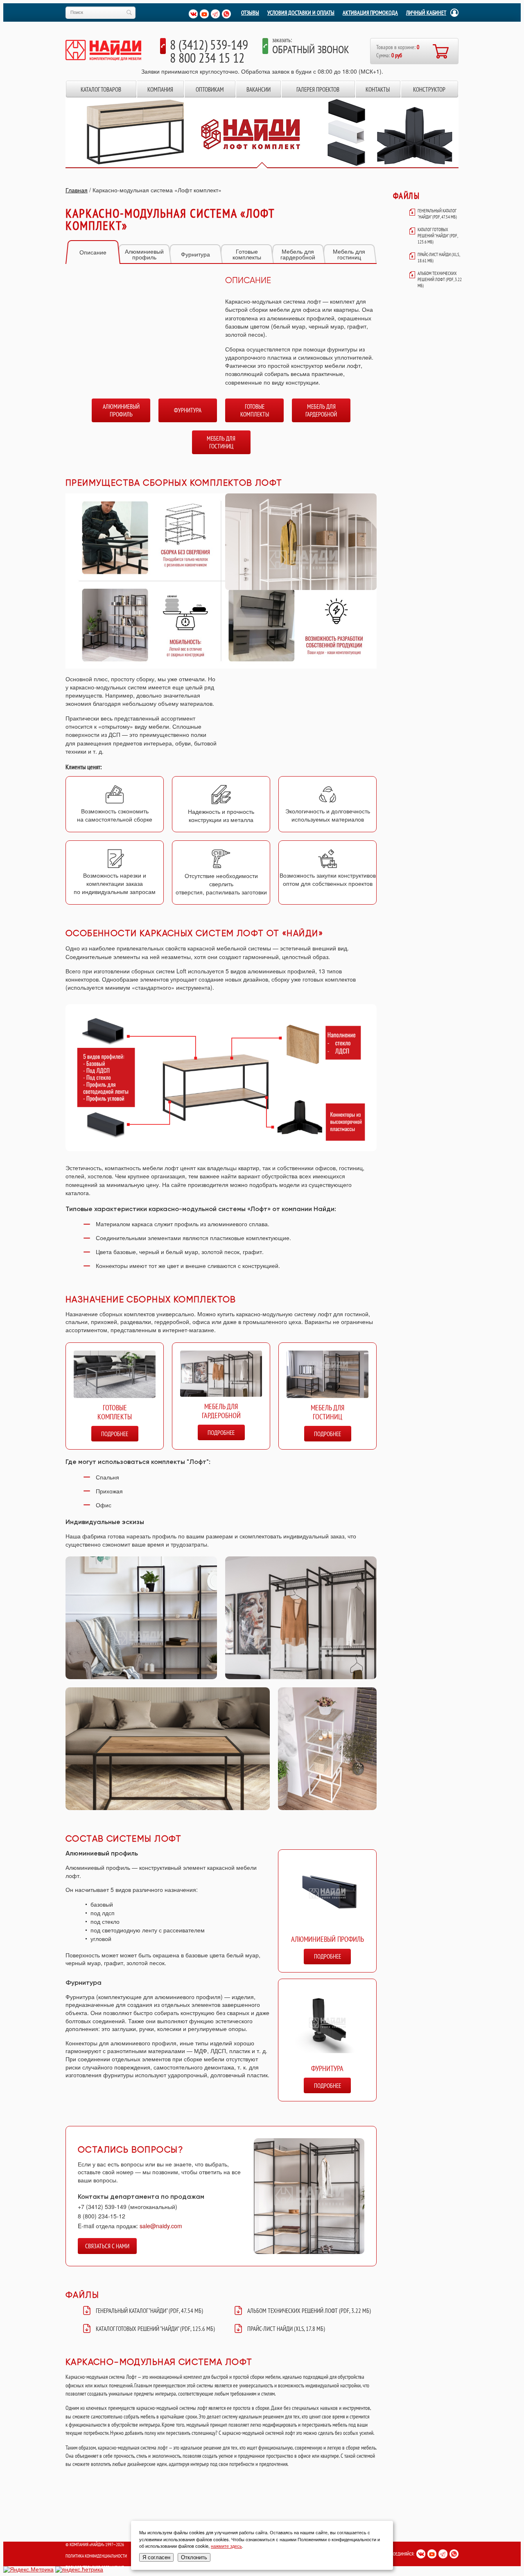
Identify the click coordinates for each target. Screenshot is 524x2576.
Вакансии (259, 89)
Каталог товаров (101, 89)
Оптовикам (210, 89)
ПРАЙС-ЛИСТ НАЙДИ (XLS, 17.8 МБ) (286, 2329)
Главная (77, 190)
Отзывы (250, 13)
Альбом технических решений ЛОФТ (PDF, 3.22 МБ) (440, 279)
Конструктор (429, 89)
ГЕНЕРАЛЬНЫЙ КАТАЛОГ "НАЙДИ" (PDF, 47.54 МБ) (149, 2311)
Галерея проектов (318, 89)
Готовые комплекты (247, 254)
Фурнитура (195, 254)
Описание (93, 252)
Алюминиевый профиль (144, 254)
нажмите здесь (226, 2546)
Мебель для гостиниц (349, 254)
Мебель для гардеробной (298, 254)
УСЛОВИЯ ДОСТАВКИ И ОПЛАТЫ (301, 13)
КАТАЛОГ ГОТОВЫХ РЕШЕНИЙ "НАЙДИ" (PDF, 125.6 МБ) (155, 2329)
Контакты (378, 89)
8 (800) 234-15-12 (102, 2216)
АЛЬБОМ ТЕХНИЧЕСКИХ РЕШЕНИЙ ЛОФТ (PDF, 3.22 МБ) (309, 2311)
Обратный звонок (311, 49)
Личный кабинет (426, 13)
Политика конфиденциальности (96, 2556)
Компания (160, 89)
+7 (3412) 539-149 (102, 2207)
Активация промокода (370, 13)
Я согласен (156, 2557)
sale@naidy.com (161, 2226)
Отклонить (194, 2557)
